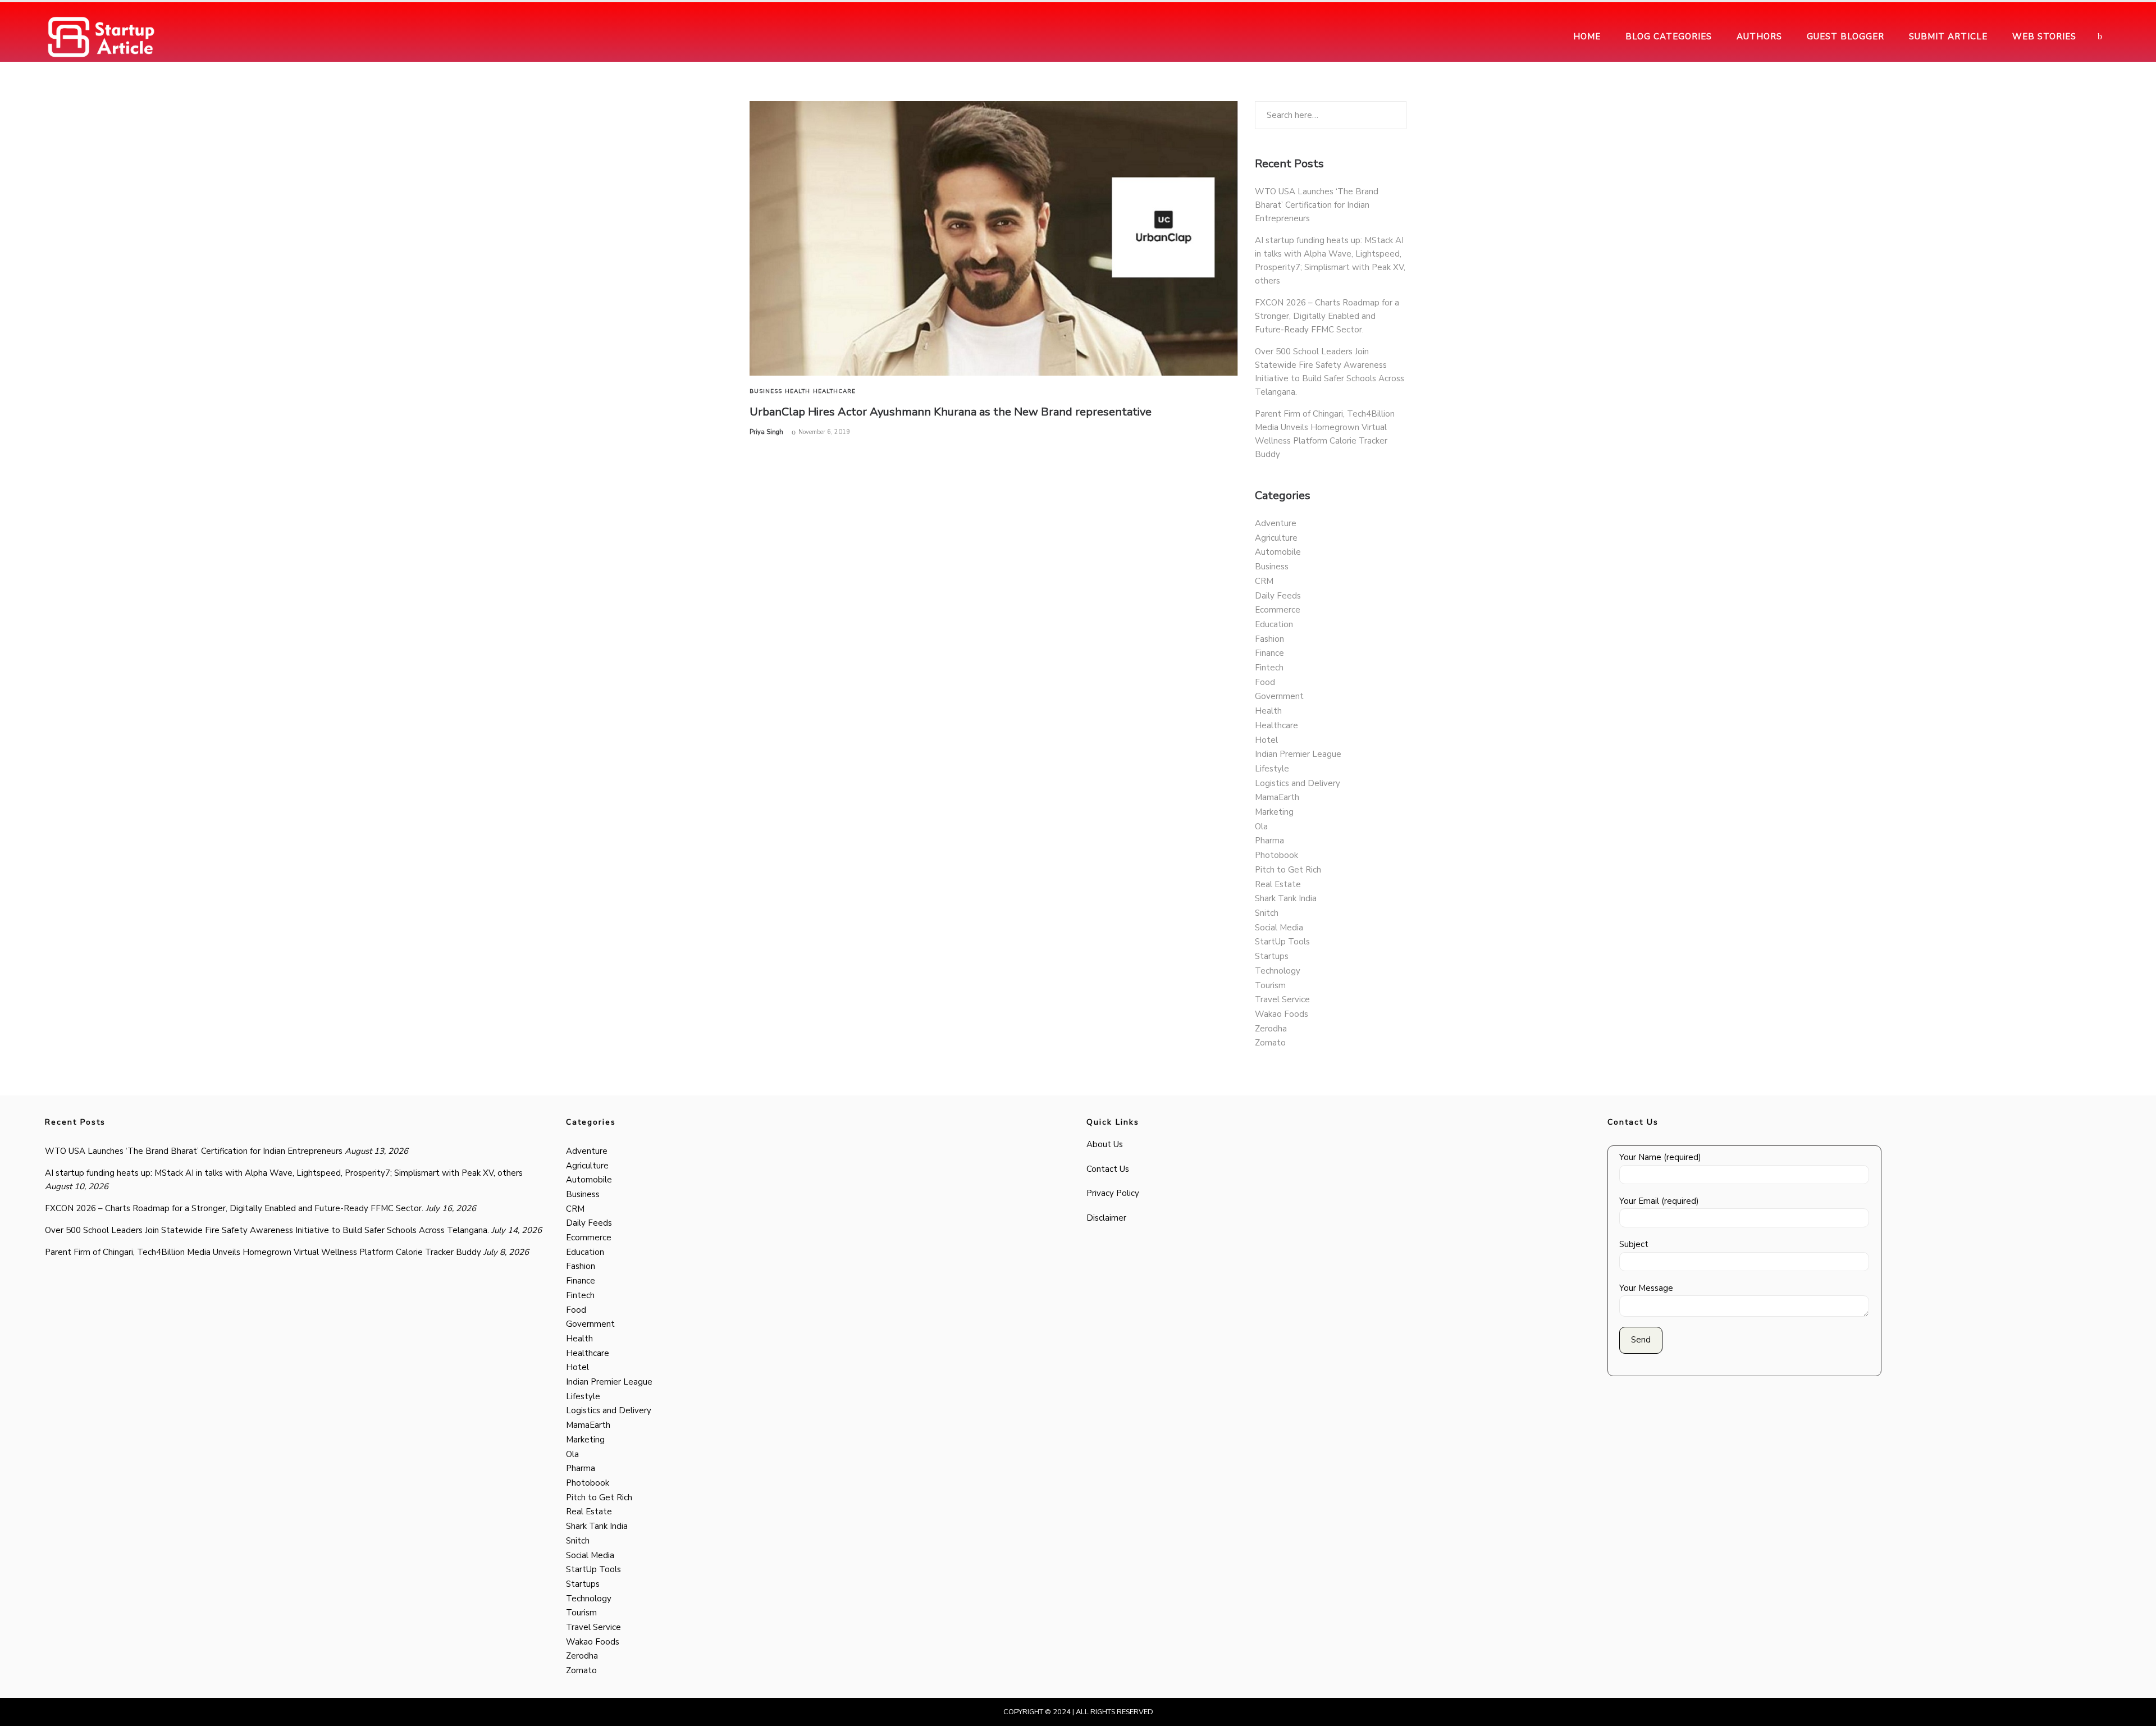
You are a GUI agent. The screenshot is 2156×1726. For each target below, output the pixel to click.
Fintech (1269, 668)
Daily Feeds (1278, 596)
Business (766, 391)
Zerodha (1271, 1029)
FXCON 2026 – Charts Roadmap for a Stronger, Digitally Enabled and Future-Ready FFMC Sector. (1327, 316)
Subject (1634, 1244)
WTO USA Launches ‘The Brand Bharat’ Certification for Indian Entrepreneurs (1317, 205)
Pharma (1269, 841)
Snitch (1267, 913)
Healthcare (834, 391)
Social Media (1279, 928)
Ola (1261, 827)
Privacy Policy (1113, 1193)
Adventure (1276, 523)
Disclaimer (1106, 1218)
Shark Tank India (1286, 898)
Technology (1278, 971)
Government (1279, 696)
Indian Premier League (1298, 754)
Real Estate (1278, 884)
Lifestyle (1272, 769)
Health (798, 391)
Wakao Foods (1282, 1014)
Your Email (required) (1659, 1201)
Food (1265, 682)
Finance (1269, 653)
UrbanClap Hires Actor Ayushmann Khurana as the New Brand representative (951, 412)
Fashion (1269, 639)
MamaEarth (1277, 797)
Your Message (1646, 1288)
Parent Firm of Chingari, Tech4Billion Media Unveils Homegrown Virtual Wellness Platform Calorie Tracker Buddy (263, 1252)
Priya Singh (766, 432)
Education (1274, 624)
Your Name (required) (1660, 1157)
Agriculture (1276, 538)
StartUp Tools (1282, 942)
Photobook (1276, 855)
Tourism (1270, 985)
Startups (1272, 956)
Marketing (1274, 812)
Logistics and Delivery (1298, 783)
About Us (1105, 1144)
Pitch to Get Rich (1288, 870)
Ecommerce (1278, 610)
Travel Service (1282, 999)
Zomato (1270, 1043)
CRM (1264, 581)
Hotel (1266, 740)
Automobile (1278, 552)
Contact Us (1108, 1169)
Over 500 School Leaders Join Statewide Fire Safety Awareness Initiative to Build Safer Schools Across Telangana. (267, 1230)
